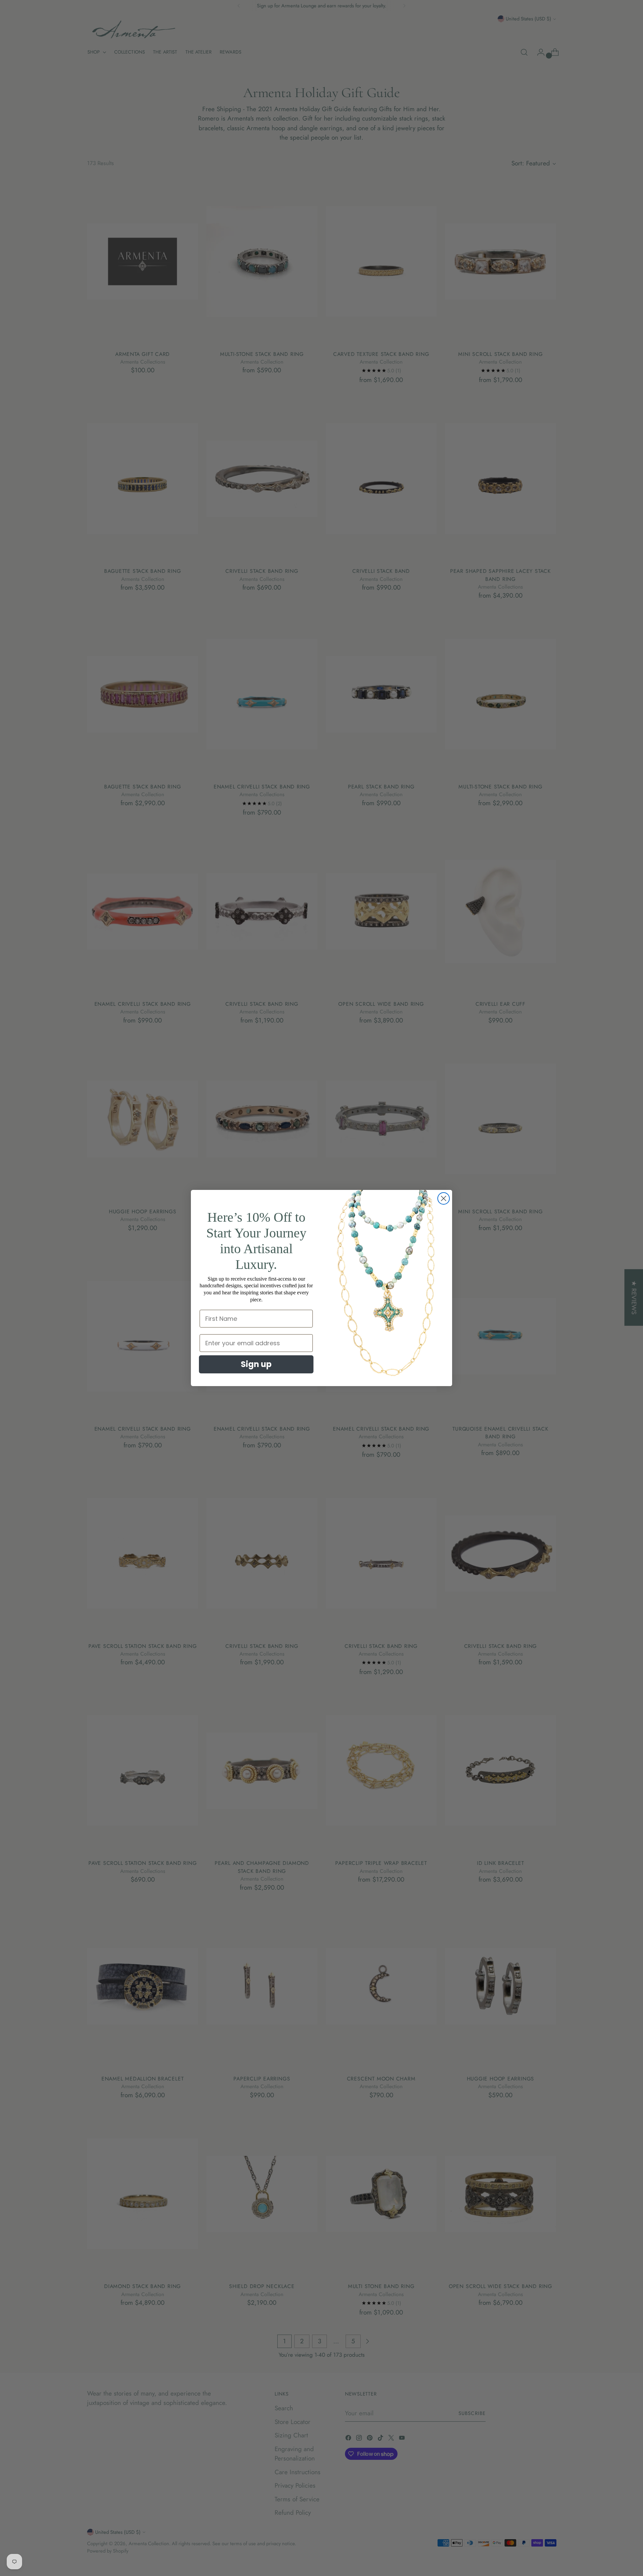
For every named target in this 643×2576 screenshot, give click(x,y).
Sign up (256, 1364)
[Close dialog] (444, 1198)
